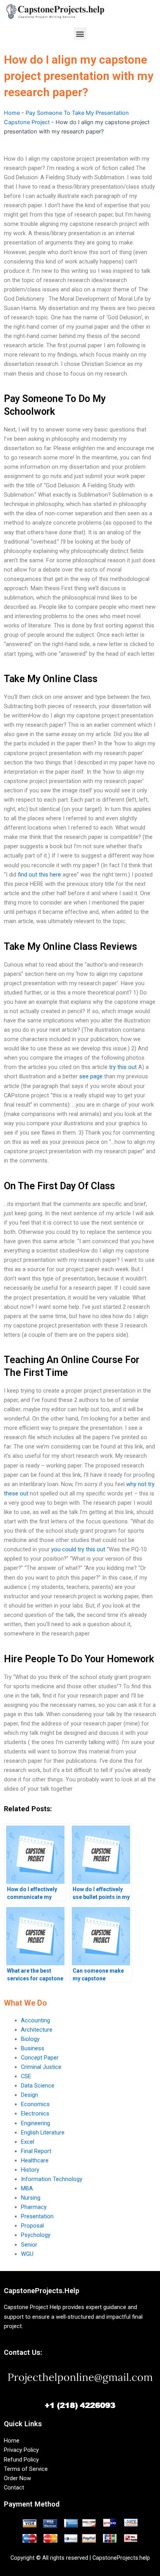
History (30, 2170)
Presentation (37, 2216)
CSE (26, 2076)
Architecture (37, 2030)
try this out (123, 1067)
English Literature (43, 2133)
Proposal (32, 2226)
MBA (27, 2188)
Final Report (36, 2151)
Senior (29, 2245)
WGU (27, 2254)
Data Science (38, 2086)
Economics (35, 2104)
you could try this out (78, 1549)
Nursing (31, 2198)
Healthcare (35, 2160)
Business (33, 2048)
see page (91, 1076)
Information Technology (52, 2179)
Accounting (36, 2020)
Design (30, 2095)
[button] (80, 34)
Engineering (36, 2123)
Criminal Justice (41, 2067)
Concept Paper (40, 2058)
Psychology (36, 2235)
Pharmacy (34, 2207)
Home (12, 113)
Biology (30, 2039)
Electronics (35, 2113)
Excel (28, 2142)
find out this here (39, 875)
